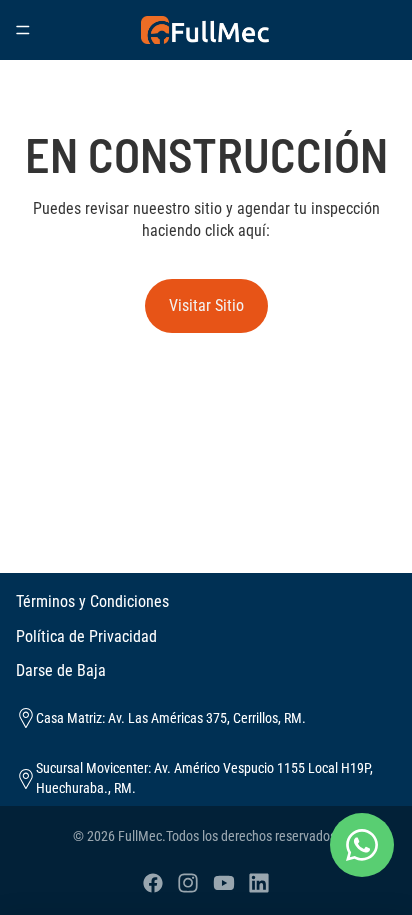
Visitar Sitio (206, 305)
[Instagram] (188, 883)
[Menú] (23, 30)
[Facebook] (153, 883)
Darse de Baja (61, 670)
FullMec (140, 836)
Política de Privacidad (86, 636)
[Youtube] (224, 883)
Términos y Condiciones (92, 601)
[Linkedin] (259, 883)
